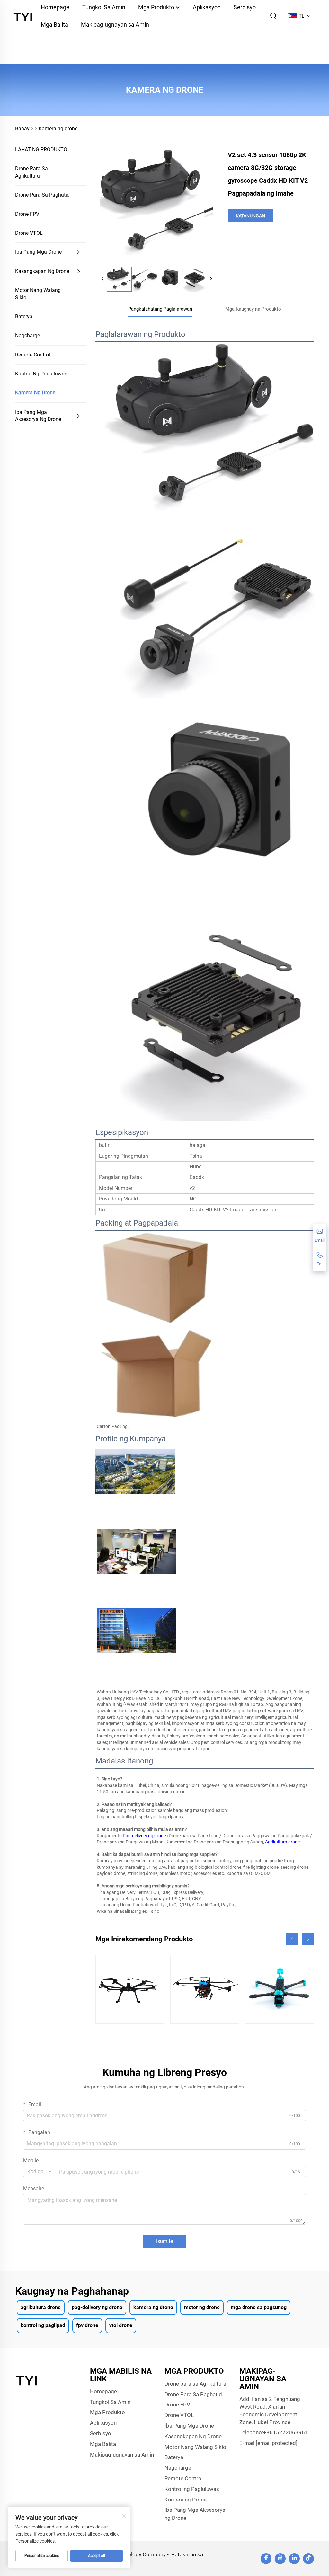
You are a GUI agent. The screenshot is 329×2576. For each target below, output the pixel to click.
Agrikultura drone (283, 1842)
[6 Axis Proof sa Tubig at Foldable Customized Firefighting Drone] (205, 1989)
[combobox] (39, 2172)
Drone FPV (27, 214)
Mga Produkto (107, 2412)
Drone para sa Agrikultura (31, 172)
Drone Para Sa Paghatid (42, 195)
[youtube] (280, 2559)
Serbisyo (101, 2433)
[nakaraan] (103, 279)
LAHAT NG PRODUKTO (41, 149)
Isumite (164, 2241)
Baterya (24, 317)
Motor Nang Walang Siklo (38, 294)
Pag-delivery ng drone (145, 1836)
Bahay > (24, 129)
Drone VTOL (29, 233)
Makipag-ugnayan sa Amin (115, 25)
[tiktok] (308, 2559)
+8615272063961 (286, 2432)
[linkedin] (294, 2559)
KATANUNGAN (250, 216)
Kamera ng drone (58, 129)
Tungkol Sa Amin (110, 2402)
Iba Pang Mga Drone (38, 252)
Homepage (103, 2391)
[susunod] (211, 279)
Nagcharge (27, 335)
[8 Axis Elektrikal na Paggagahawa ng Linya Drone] (130, 1989)
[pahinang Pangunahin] (24, 16)
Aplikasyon (103, 2423)
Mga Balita (54, 25)
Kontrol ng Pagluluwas (41, 374)
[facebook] (266, 2559)
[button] (292, 1939)
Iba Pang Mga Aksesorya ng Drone (38, 416)
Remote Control (33, 355)
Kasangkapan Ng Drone (42, 271)
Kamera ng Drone (35, 393)
